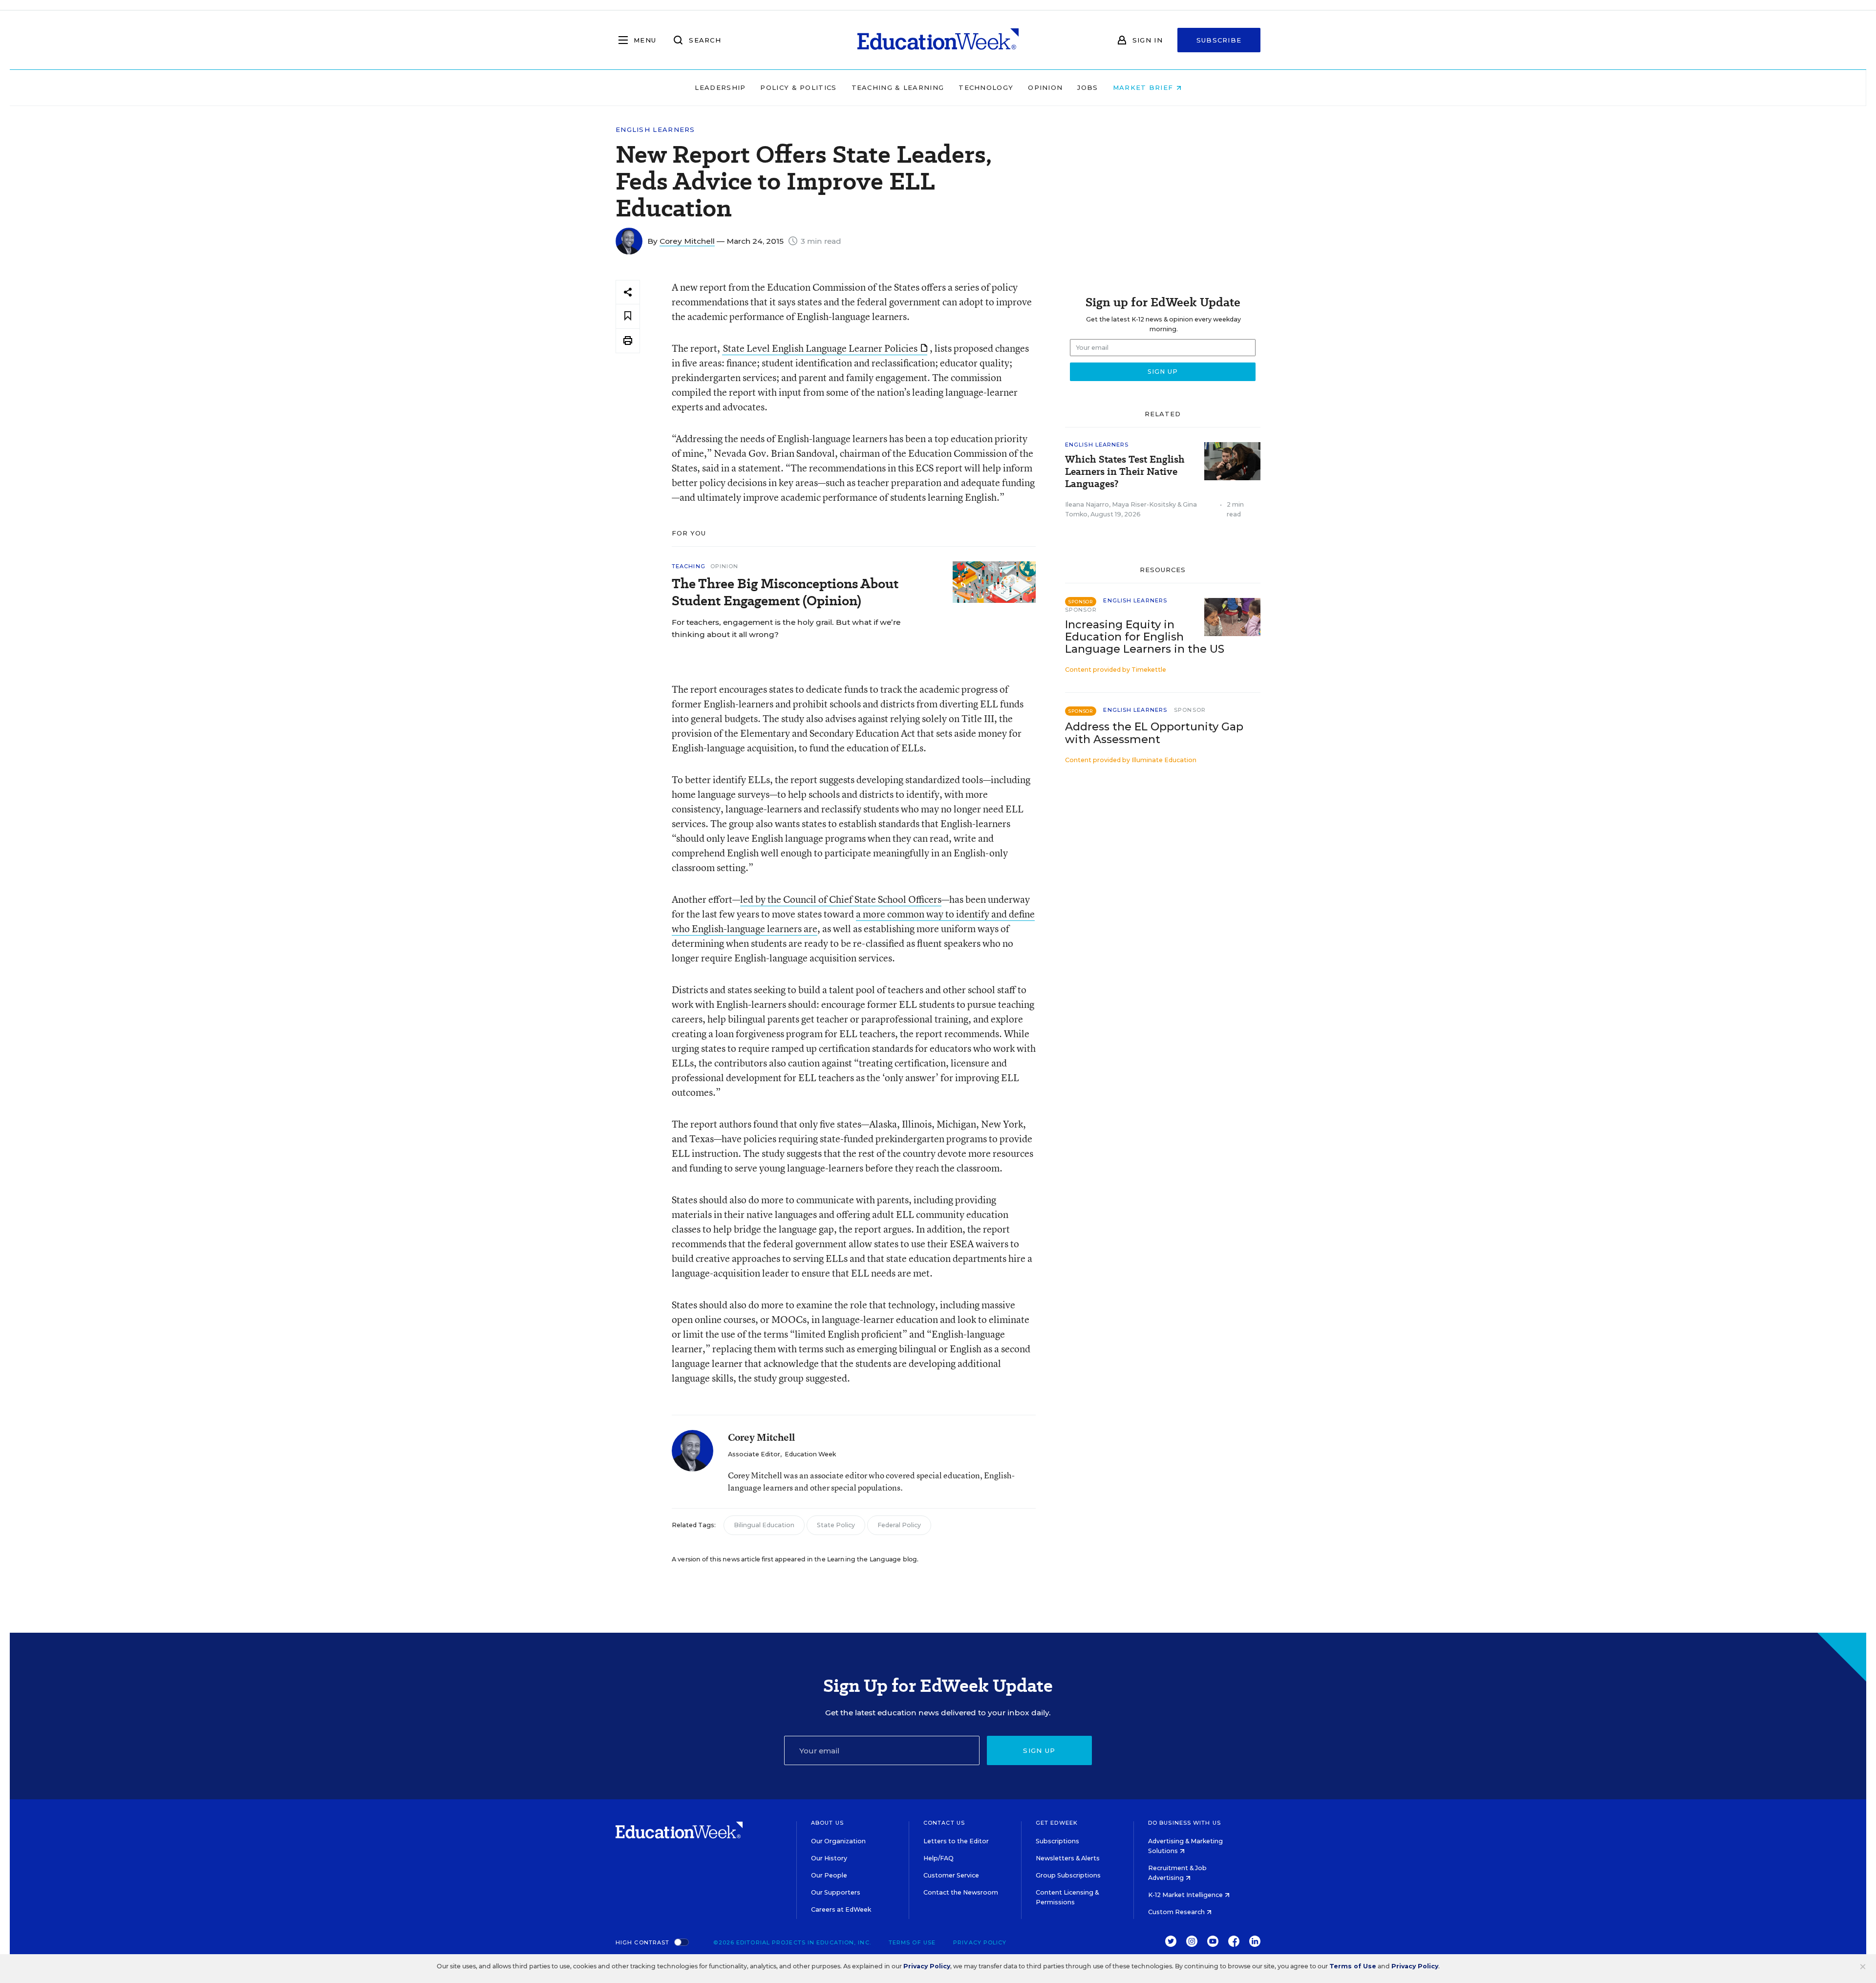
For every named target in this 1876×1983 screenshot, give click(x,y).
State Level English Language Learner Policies (820, 348)
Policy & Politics (798, 87)
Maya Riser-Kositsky (1144, 504)
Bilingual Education (764, 1525)
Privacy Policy (980, 1942)
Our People (829, 1875)
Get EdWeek (1057, 1823)
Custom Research (1177, 1912)
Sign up (1039, 1750)
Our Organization (838, 1841)
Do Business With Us (1184, 1823)
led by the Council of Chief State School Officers (841, 899)
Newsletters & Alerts (1068, 1858)
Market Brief (1144, 87)
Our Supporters (836, 1892)
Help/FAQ (938, 1858)
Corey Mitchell (687, 241)
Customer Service (951, 1875)
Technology (986, 87)
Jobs (1087, 87)
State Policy (836, 1525)
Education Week (810, 1454)
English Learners (655, 130)
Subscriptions (1057, 1841)
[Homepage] (938, 40)
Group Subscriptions (1068, 1875)
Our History (829, 1858)
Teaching (689, 566)
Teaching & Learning (898, 87)
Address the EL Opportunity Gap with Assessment (1154, 733)
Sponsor (1081, 610)
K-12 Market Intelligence (1186, 1895)
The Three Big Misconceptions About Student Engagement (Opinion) (785, 592)
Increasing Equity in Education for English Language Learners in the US (1145, 637)
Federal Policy (899, 1525)
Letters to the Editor (956, 1841)
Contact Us (944, 1823)
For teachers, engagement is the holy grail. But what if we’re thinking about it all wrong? (786, 628)
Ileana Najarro (1087, 504)
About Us (827, 1823)
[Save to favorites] (628, 316)
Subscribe (1219, 40)
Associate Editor (754, 1454)
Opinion (1045, 87)
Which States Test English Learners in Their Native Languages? (1125, 472)
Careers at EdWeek (841, 1909)
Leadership (720, 87)
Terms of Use (912, 1942)
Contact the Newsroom (961, 1892)
